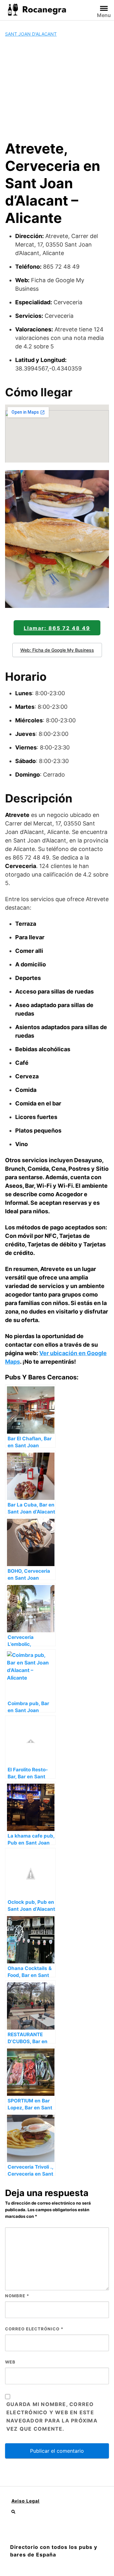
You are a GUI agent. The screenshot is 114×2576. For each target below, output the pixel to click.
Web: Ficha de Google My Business (57, 650)
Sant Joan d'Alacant (31, 34)
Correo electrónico (34, 2329)
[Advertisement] (57, 89)
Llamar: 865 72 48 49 (57, 628)
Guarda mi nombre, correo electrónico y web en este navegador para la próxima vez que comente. (52, 2416)
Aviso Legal (25, 2501)
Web (10, 2362)
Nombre (17, 2296)
